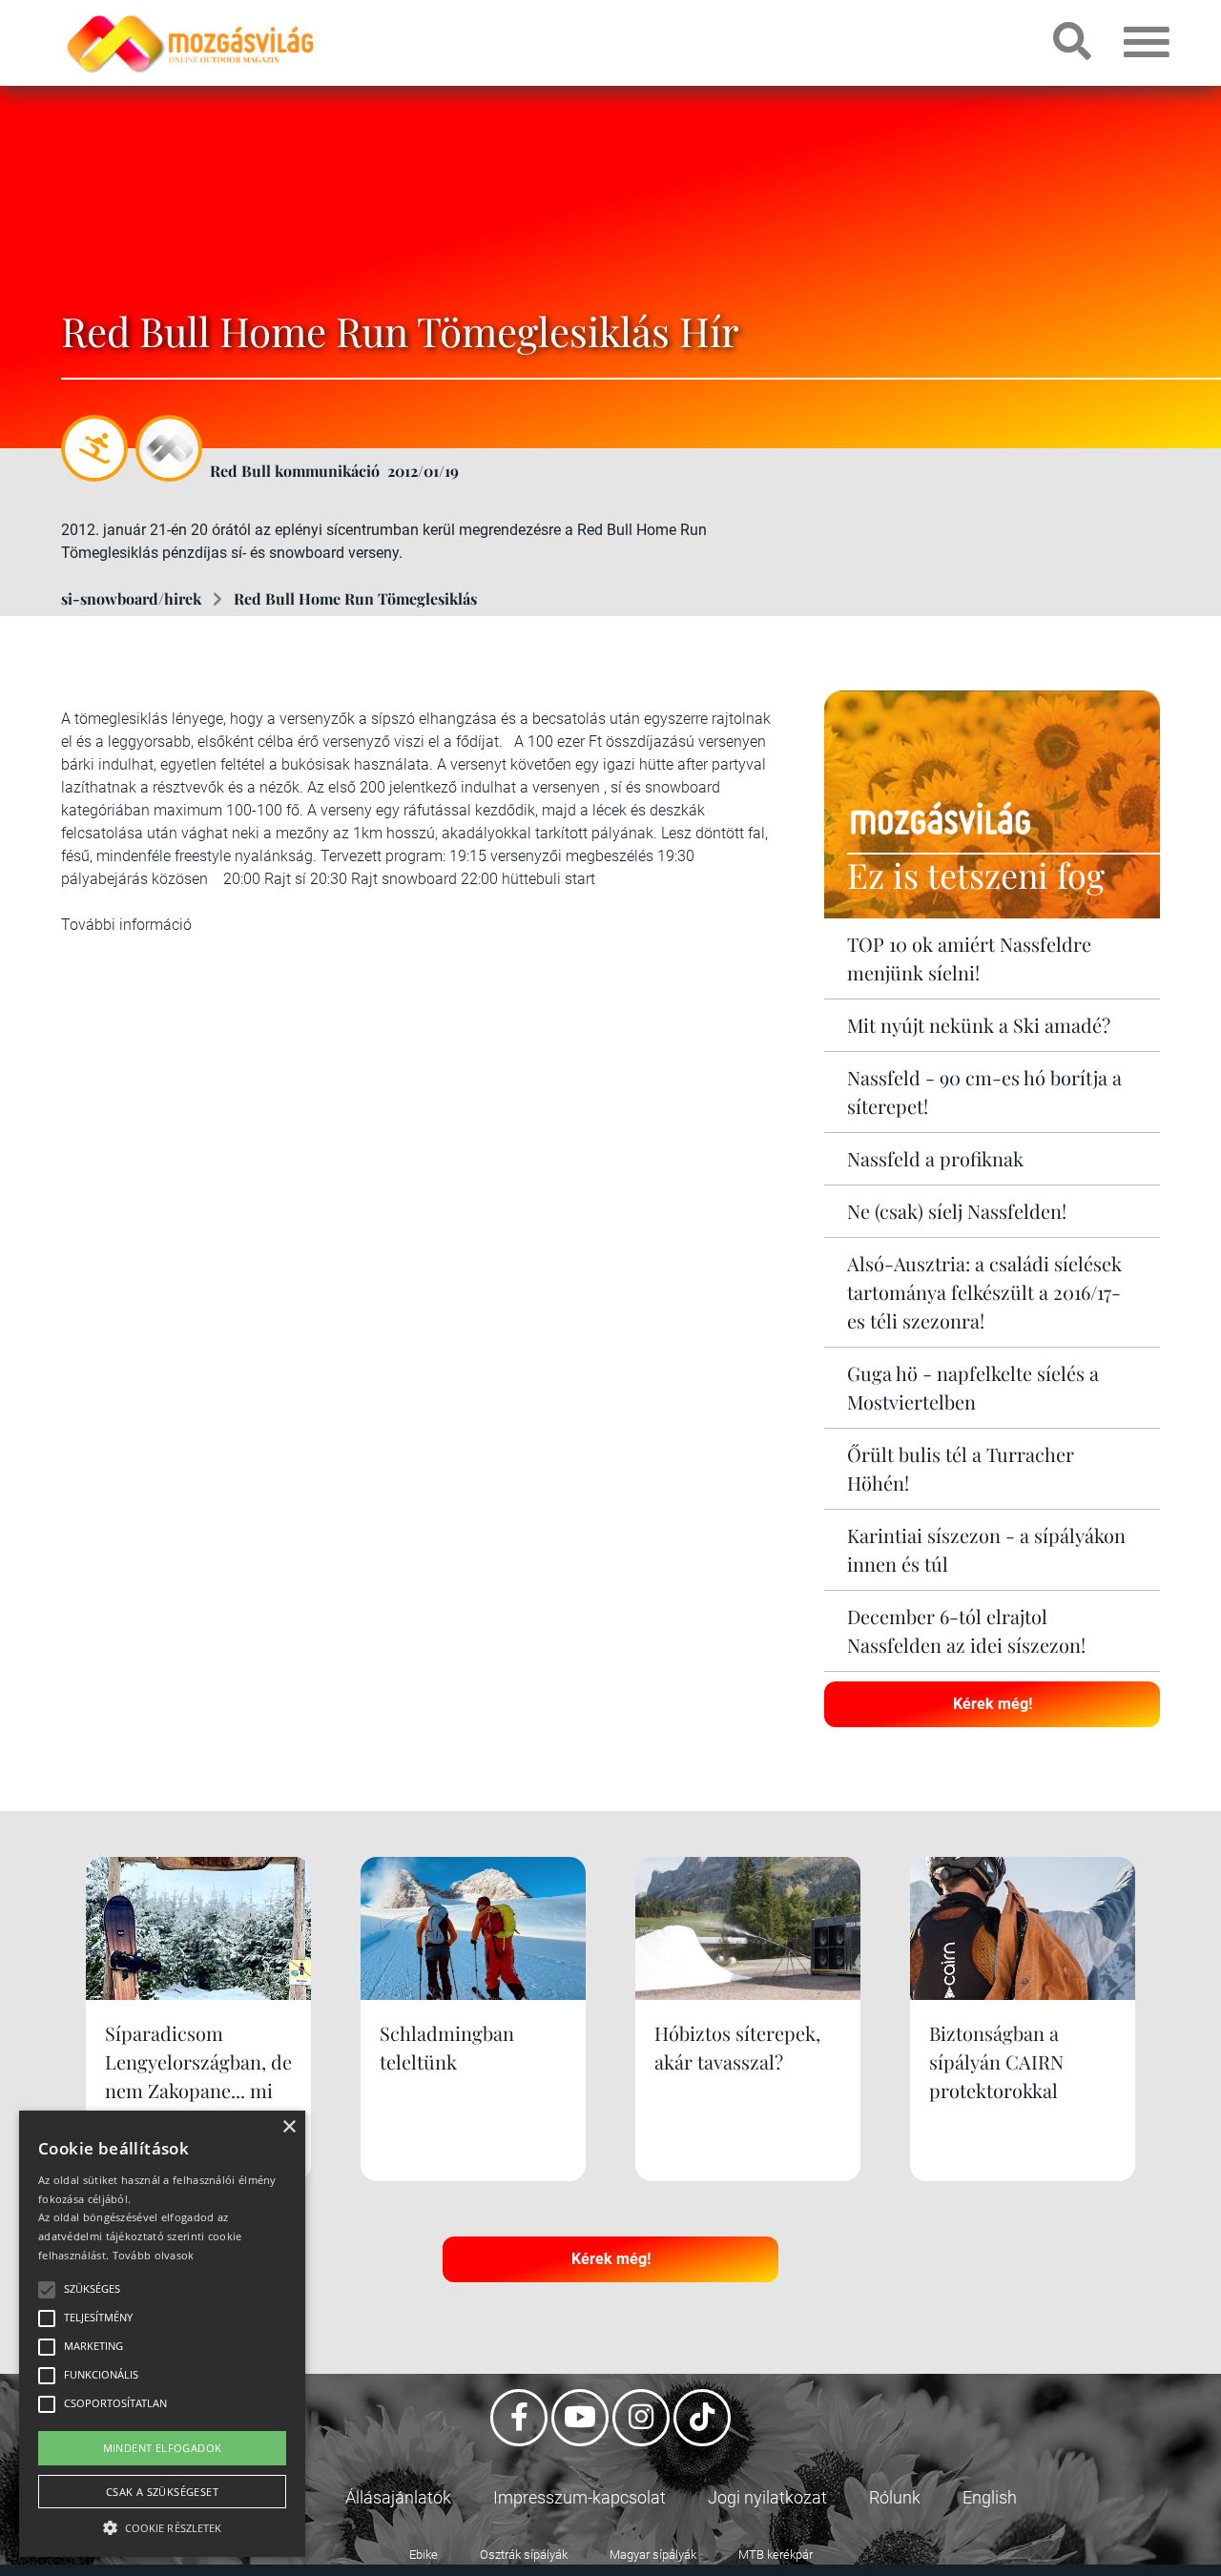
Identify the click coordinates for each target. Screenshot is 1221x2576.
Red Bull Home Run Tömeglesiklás (355, 598)
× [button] (289, 2127)
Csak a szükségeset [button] (162, 2492)
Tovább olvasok (154, 2255)
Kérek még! (993, 1704)
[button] (162, 2525)
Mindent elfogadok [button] (163, 2448)
